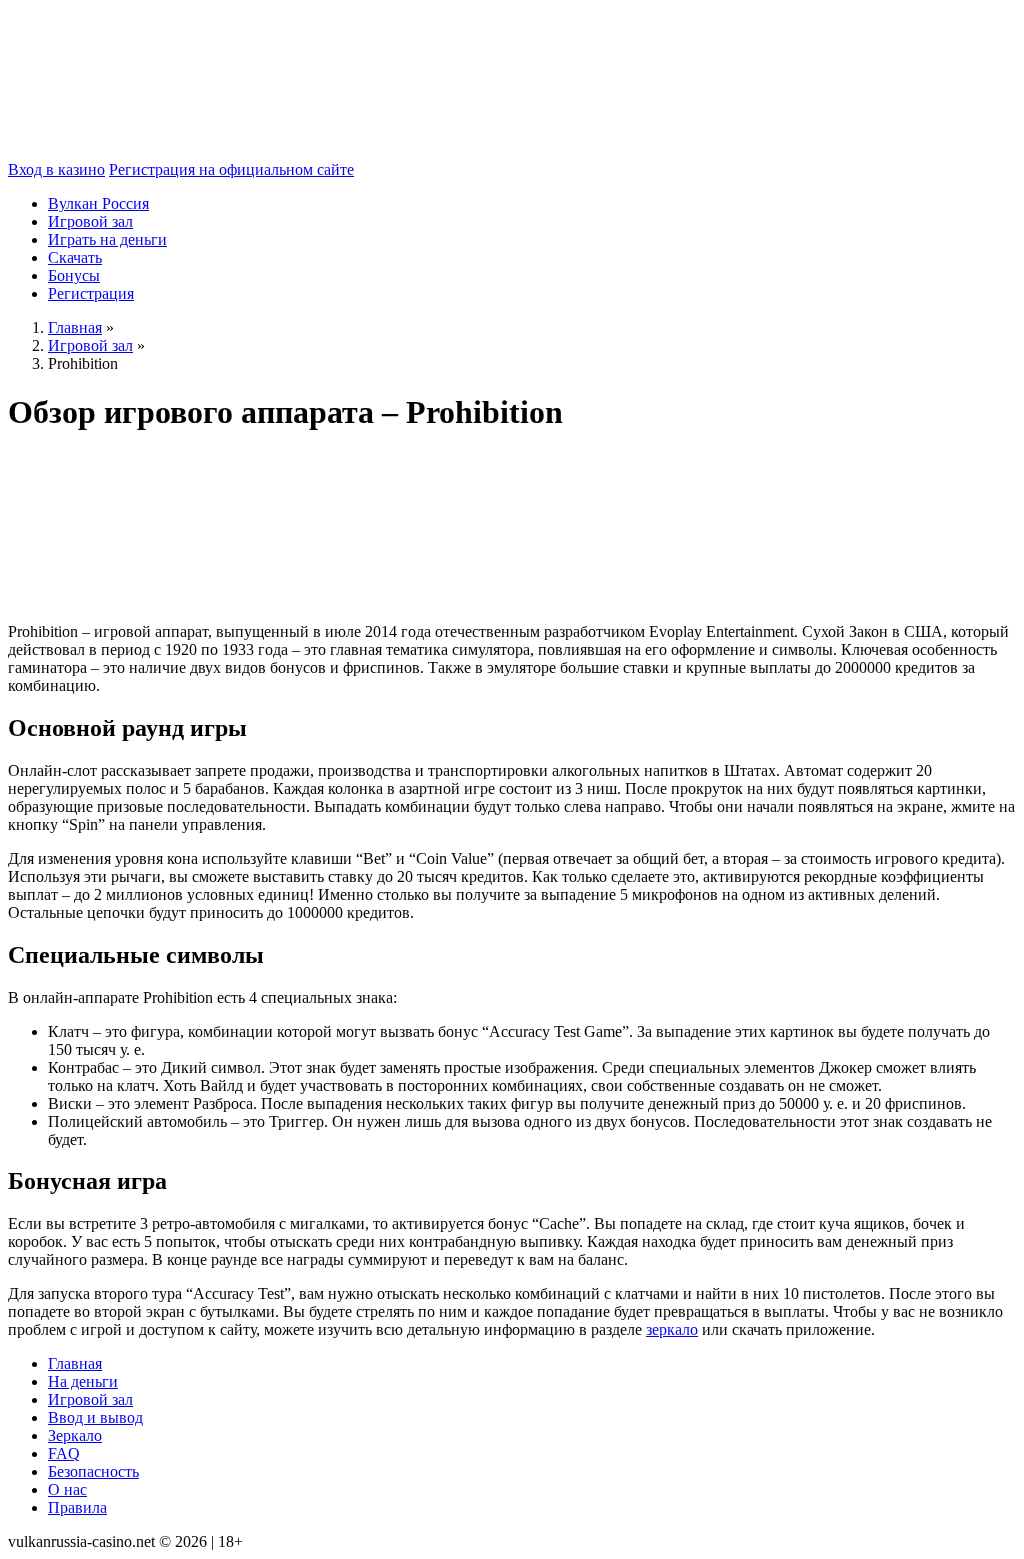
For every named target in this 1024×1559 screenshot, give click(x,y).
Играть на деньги (107, 239)
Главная (75, 1363)
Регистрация (91, 293)
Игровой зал (90, 221)
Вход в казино (56, 169)
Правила (77, 1507)
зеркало (672, 1329)
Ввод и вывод (95, 1417)
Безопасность (93, 1471)
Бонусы (74, 275)
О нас (67, 1489)
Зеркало (75, 1435)
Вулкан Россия (98, 203)
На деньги (83, 1381)
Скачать (75, 257)
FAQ (64, 1453)
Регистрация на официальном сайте (231, 169)
